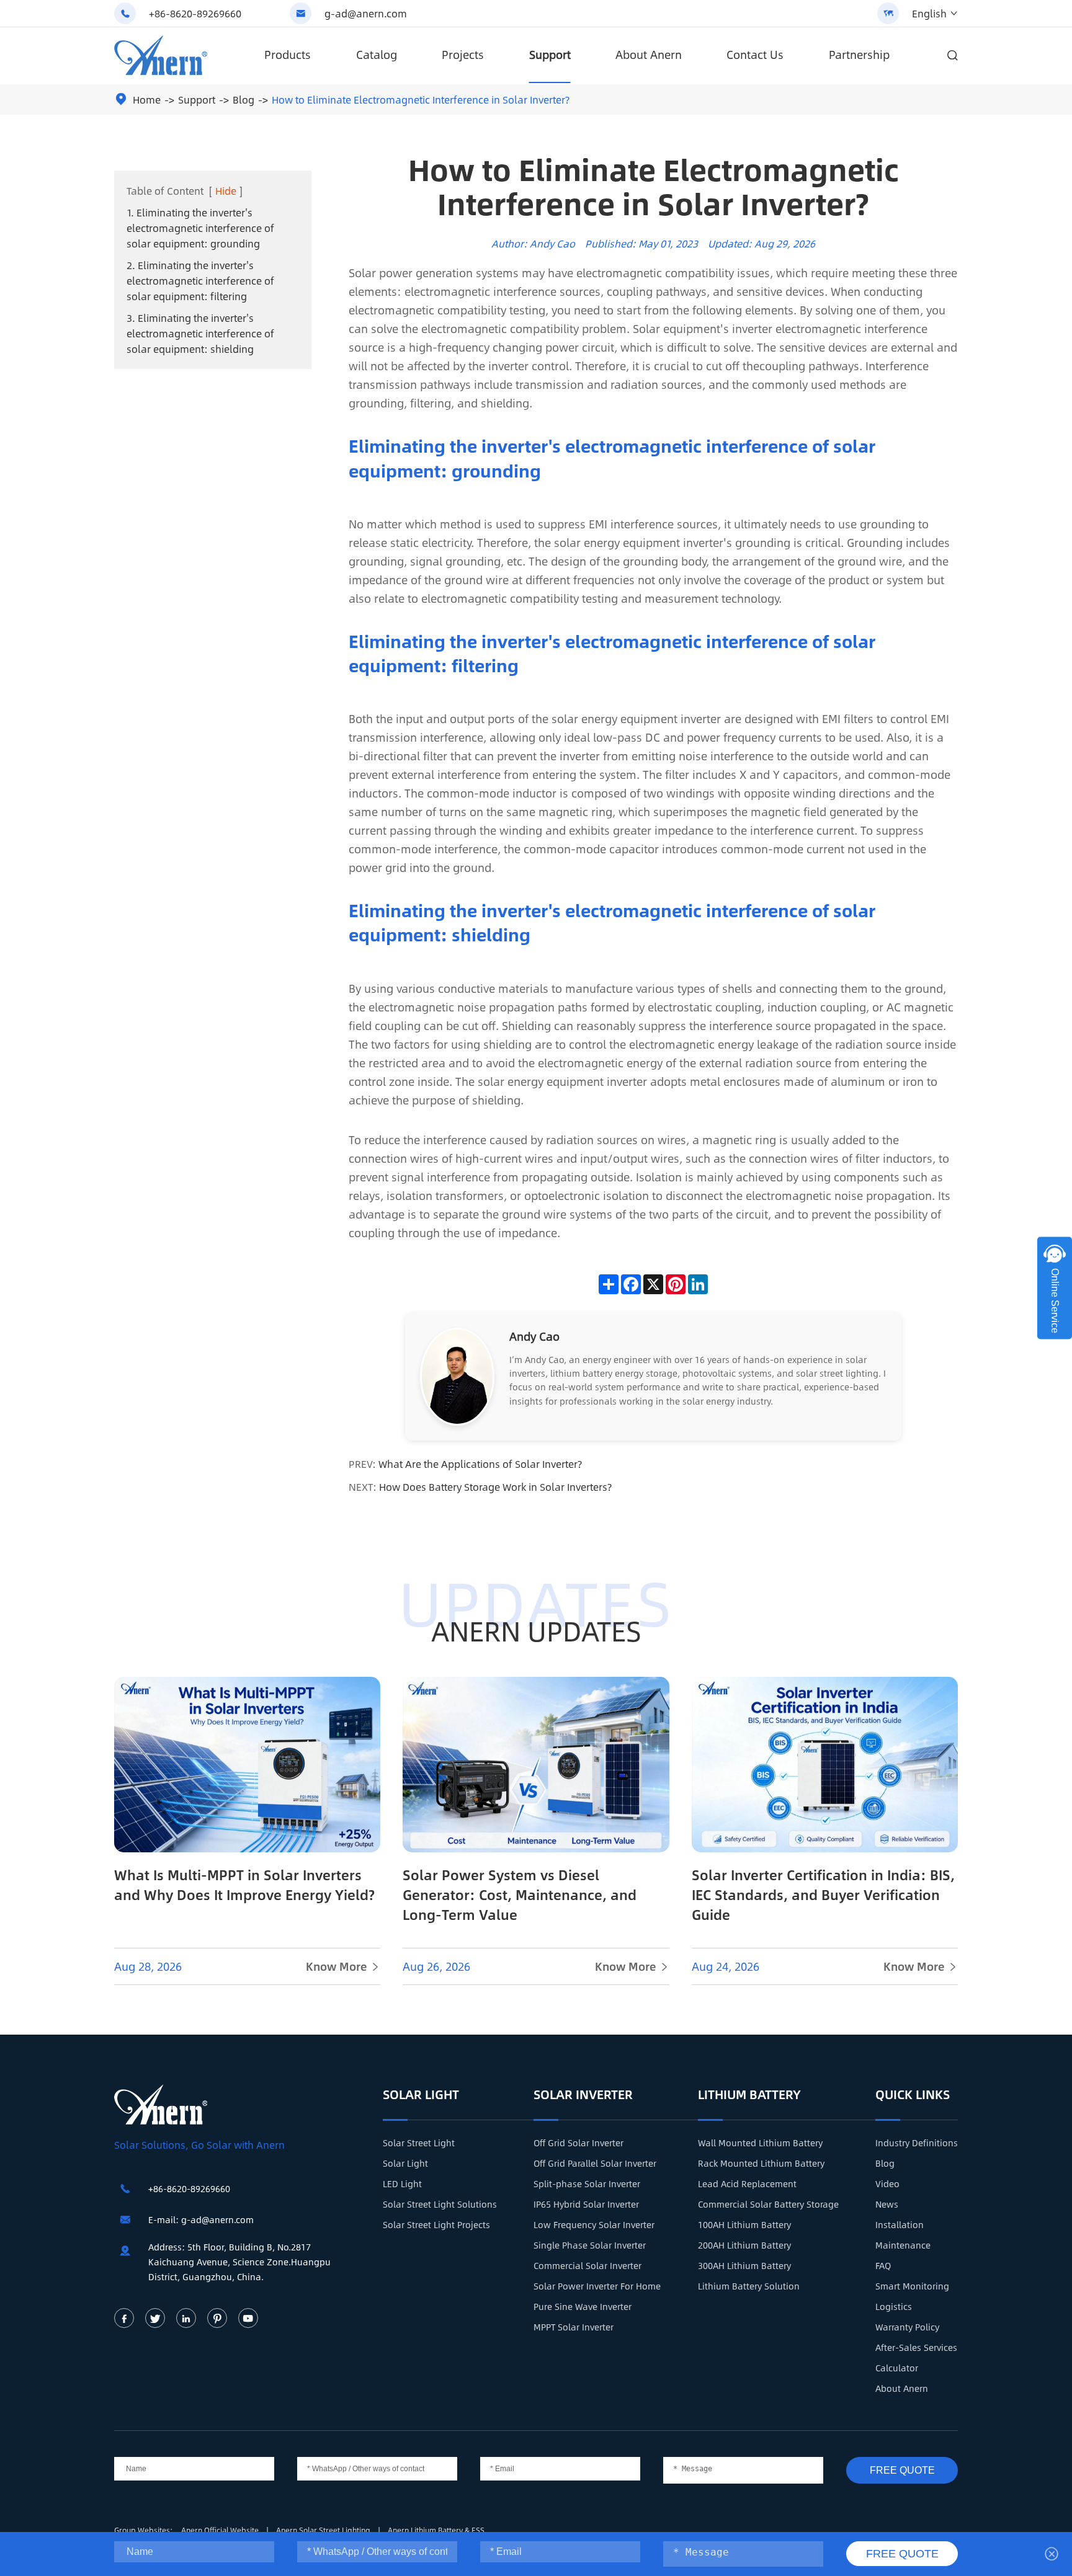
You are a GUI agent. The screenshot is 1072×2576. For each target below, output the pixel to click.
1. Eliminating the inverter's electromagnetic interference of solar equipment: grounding (200, 228)
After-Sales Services (916, 2347)
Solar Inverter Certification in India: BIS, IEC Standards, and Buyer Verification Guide (823, 1894)
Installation (900, 2224)
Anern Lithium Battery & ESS (436, 2530)
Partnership (859, 55)
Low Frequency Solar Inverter (594, 2224)
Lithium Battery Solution (749, 2286)
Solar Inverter (583, 2094)
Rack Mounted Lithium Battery (761, 2163)
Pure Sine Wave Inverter (583, 2306)
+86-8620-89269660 (195, 13)
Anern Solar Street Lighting (324, 2530)
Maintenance (903, 2245)
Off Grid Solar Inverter (578, 2143)
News (887, 2204)
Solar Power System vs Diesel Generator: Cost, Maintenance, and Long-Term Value (520, 1894)
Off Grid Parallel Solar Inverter (595, 2163)
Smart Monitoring (912, 2286)
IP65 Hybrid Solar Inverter (586, 2204)
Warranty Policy (907, 2327)
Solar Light (421, 2094)
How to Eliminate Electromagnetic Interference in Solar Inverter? (421, 100)
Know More (343, 1966)
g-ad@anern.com (366, 13)
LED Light (402, 2183)
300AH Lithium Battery (744, 2265)
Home (147, 100)
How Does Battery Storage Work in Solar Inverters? (495, 1487)
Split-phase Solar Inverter (587, 2183)
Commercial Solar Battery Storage (768, 2204)
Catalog (377, 55)
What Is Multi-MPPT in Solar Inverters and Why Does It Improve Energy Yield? (244, 1885)
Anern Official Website (221, 2530)
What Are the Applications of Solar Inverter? (480, 1464)
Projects (463, 55)
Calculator (897, 2368)
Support (550, 55)
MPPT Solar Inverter (574, 2327)
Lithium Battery (749, 2094)
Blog (243, 100)
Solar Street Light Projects (436, 2224)
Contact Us (755, 55)
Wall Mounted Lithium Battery (760, 2143)
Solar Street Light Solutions (440, 2204)
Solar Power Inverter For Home (597, 2286)
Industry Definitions (917, 2143)
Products (288, 55)
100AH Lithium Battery (744, 2224)
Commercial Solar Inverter (587, 2265)
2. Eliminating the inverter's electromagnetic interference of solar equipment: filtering (200, 281)
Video (887, 2183)
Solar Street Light (419, 2143)
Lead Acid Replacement (747, 2183)
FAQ (883, 2265)
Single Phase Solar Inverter (590, 2245)
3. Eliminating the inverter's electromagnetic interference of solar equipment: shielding (200, 333)
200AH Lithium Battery (744, 2245)
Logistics (894, 2306)
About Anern (649, 55)
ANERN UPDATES (536, 1630)
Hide (226, 191)
